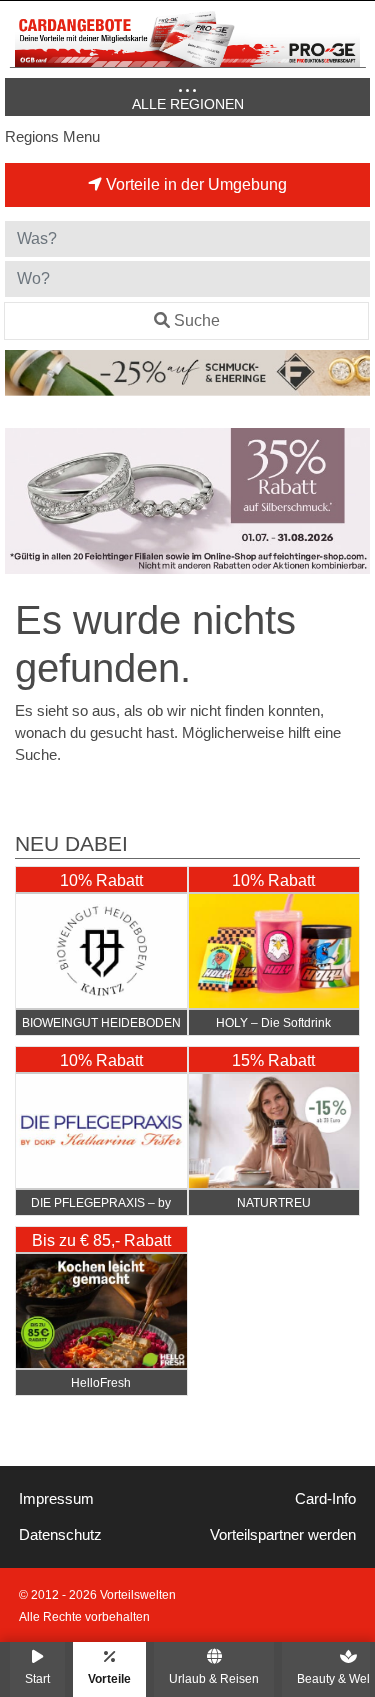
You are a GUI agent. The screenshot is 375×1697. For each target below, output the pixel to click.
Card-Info (325, 1499)
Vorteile (109, 1678)
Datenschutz (60, 1535)
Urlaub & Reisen (214, 1678)
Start (37, 1678)
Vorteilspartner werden (283, 1535)
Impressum (56, 1499)
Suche (197, 320)
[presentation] (24, 501)
